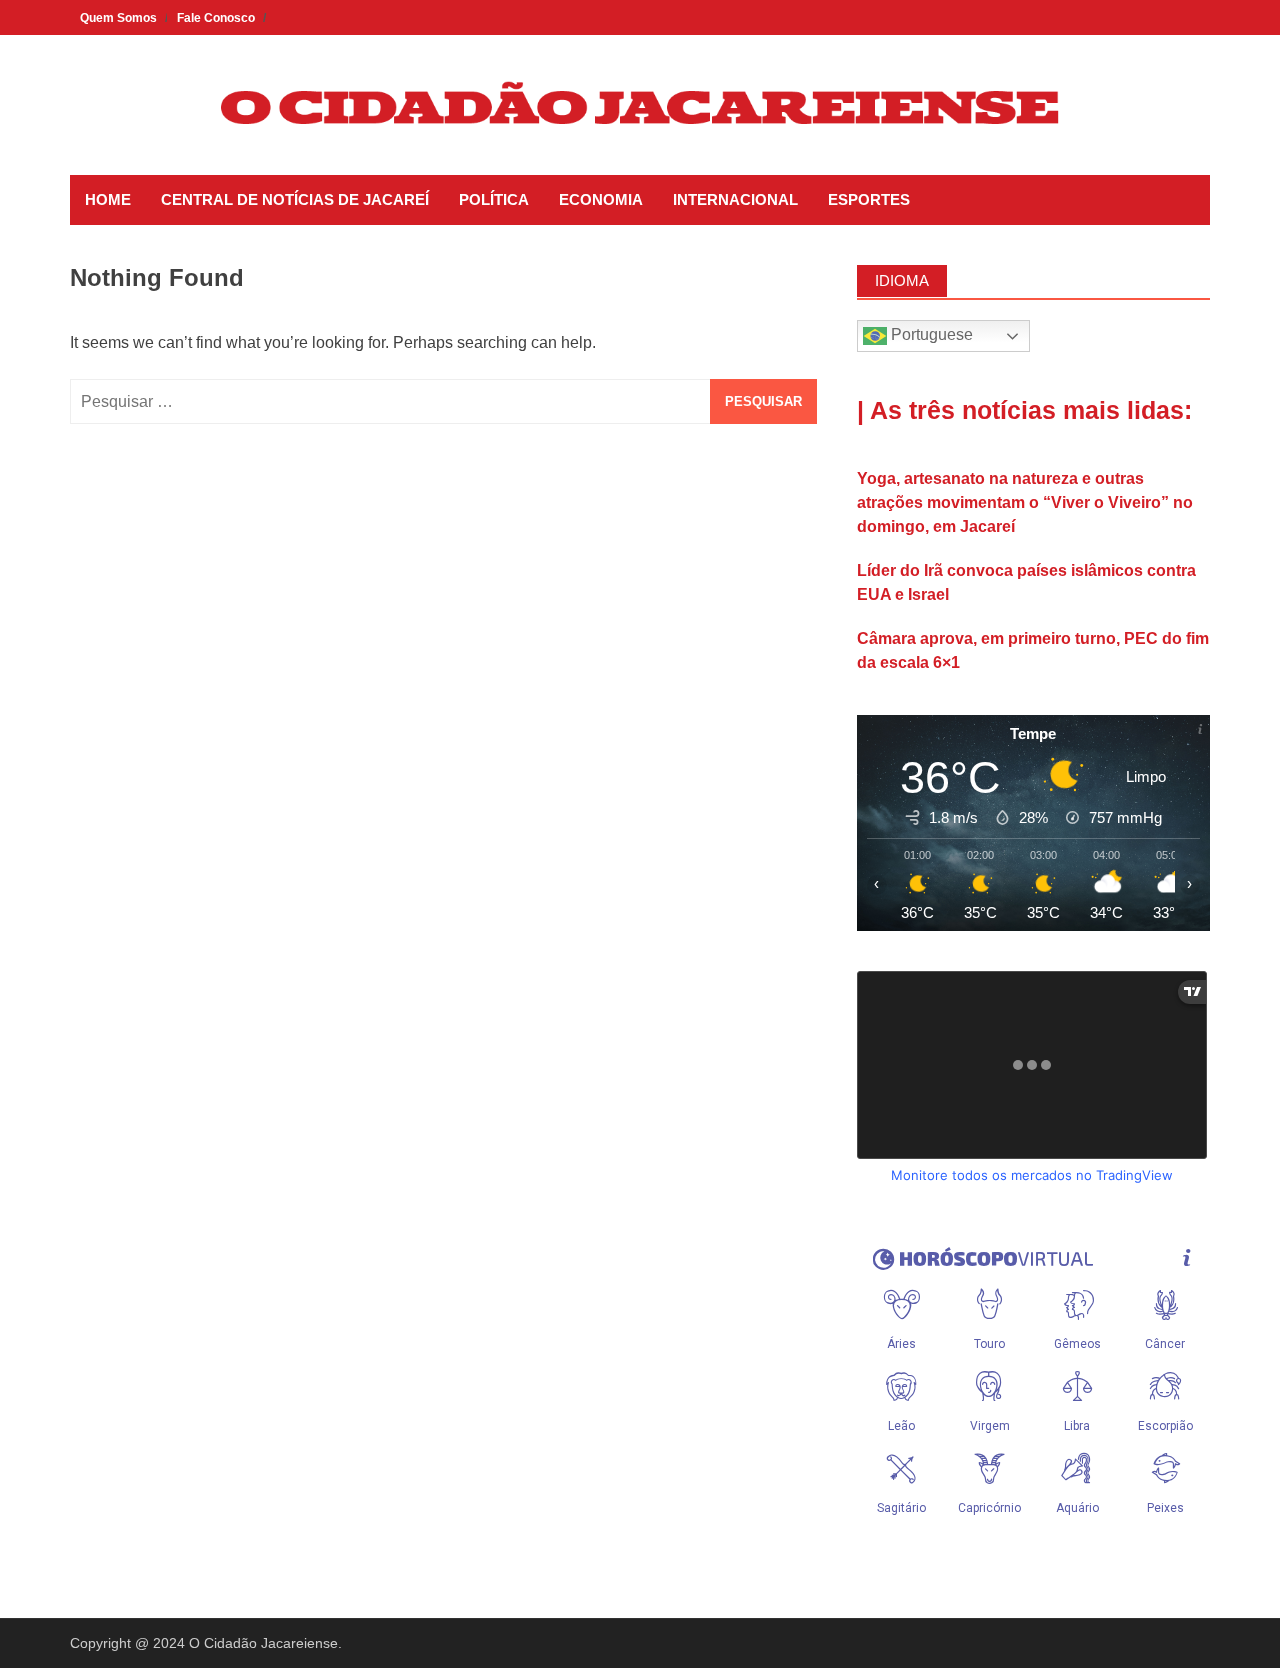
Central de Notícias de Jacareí (295, 199)
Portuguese (930, 334)
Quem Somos (118, 18)
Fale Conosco (216, 18)
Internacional (735, 199)
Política (494, 199)
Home (108, 199)
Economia (601, 199)
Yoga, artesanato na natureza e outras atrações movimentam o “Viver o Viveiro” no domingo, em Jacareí (1025, 502)
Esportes (869, 199)
